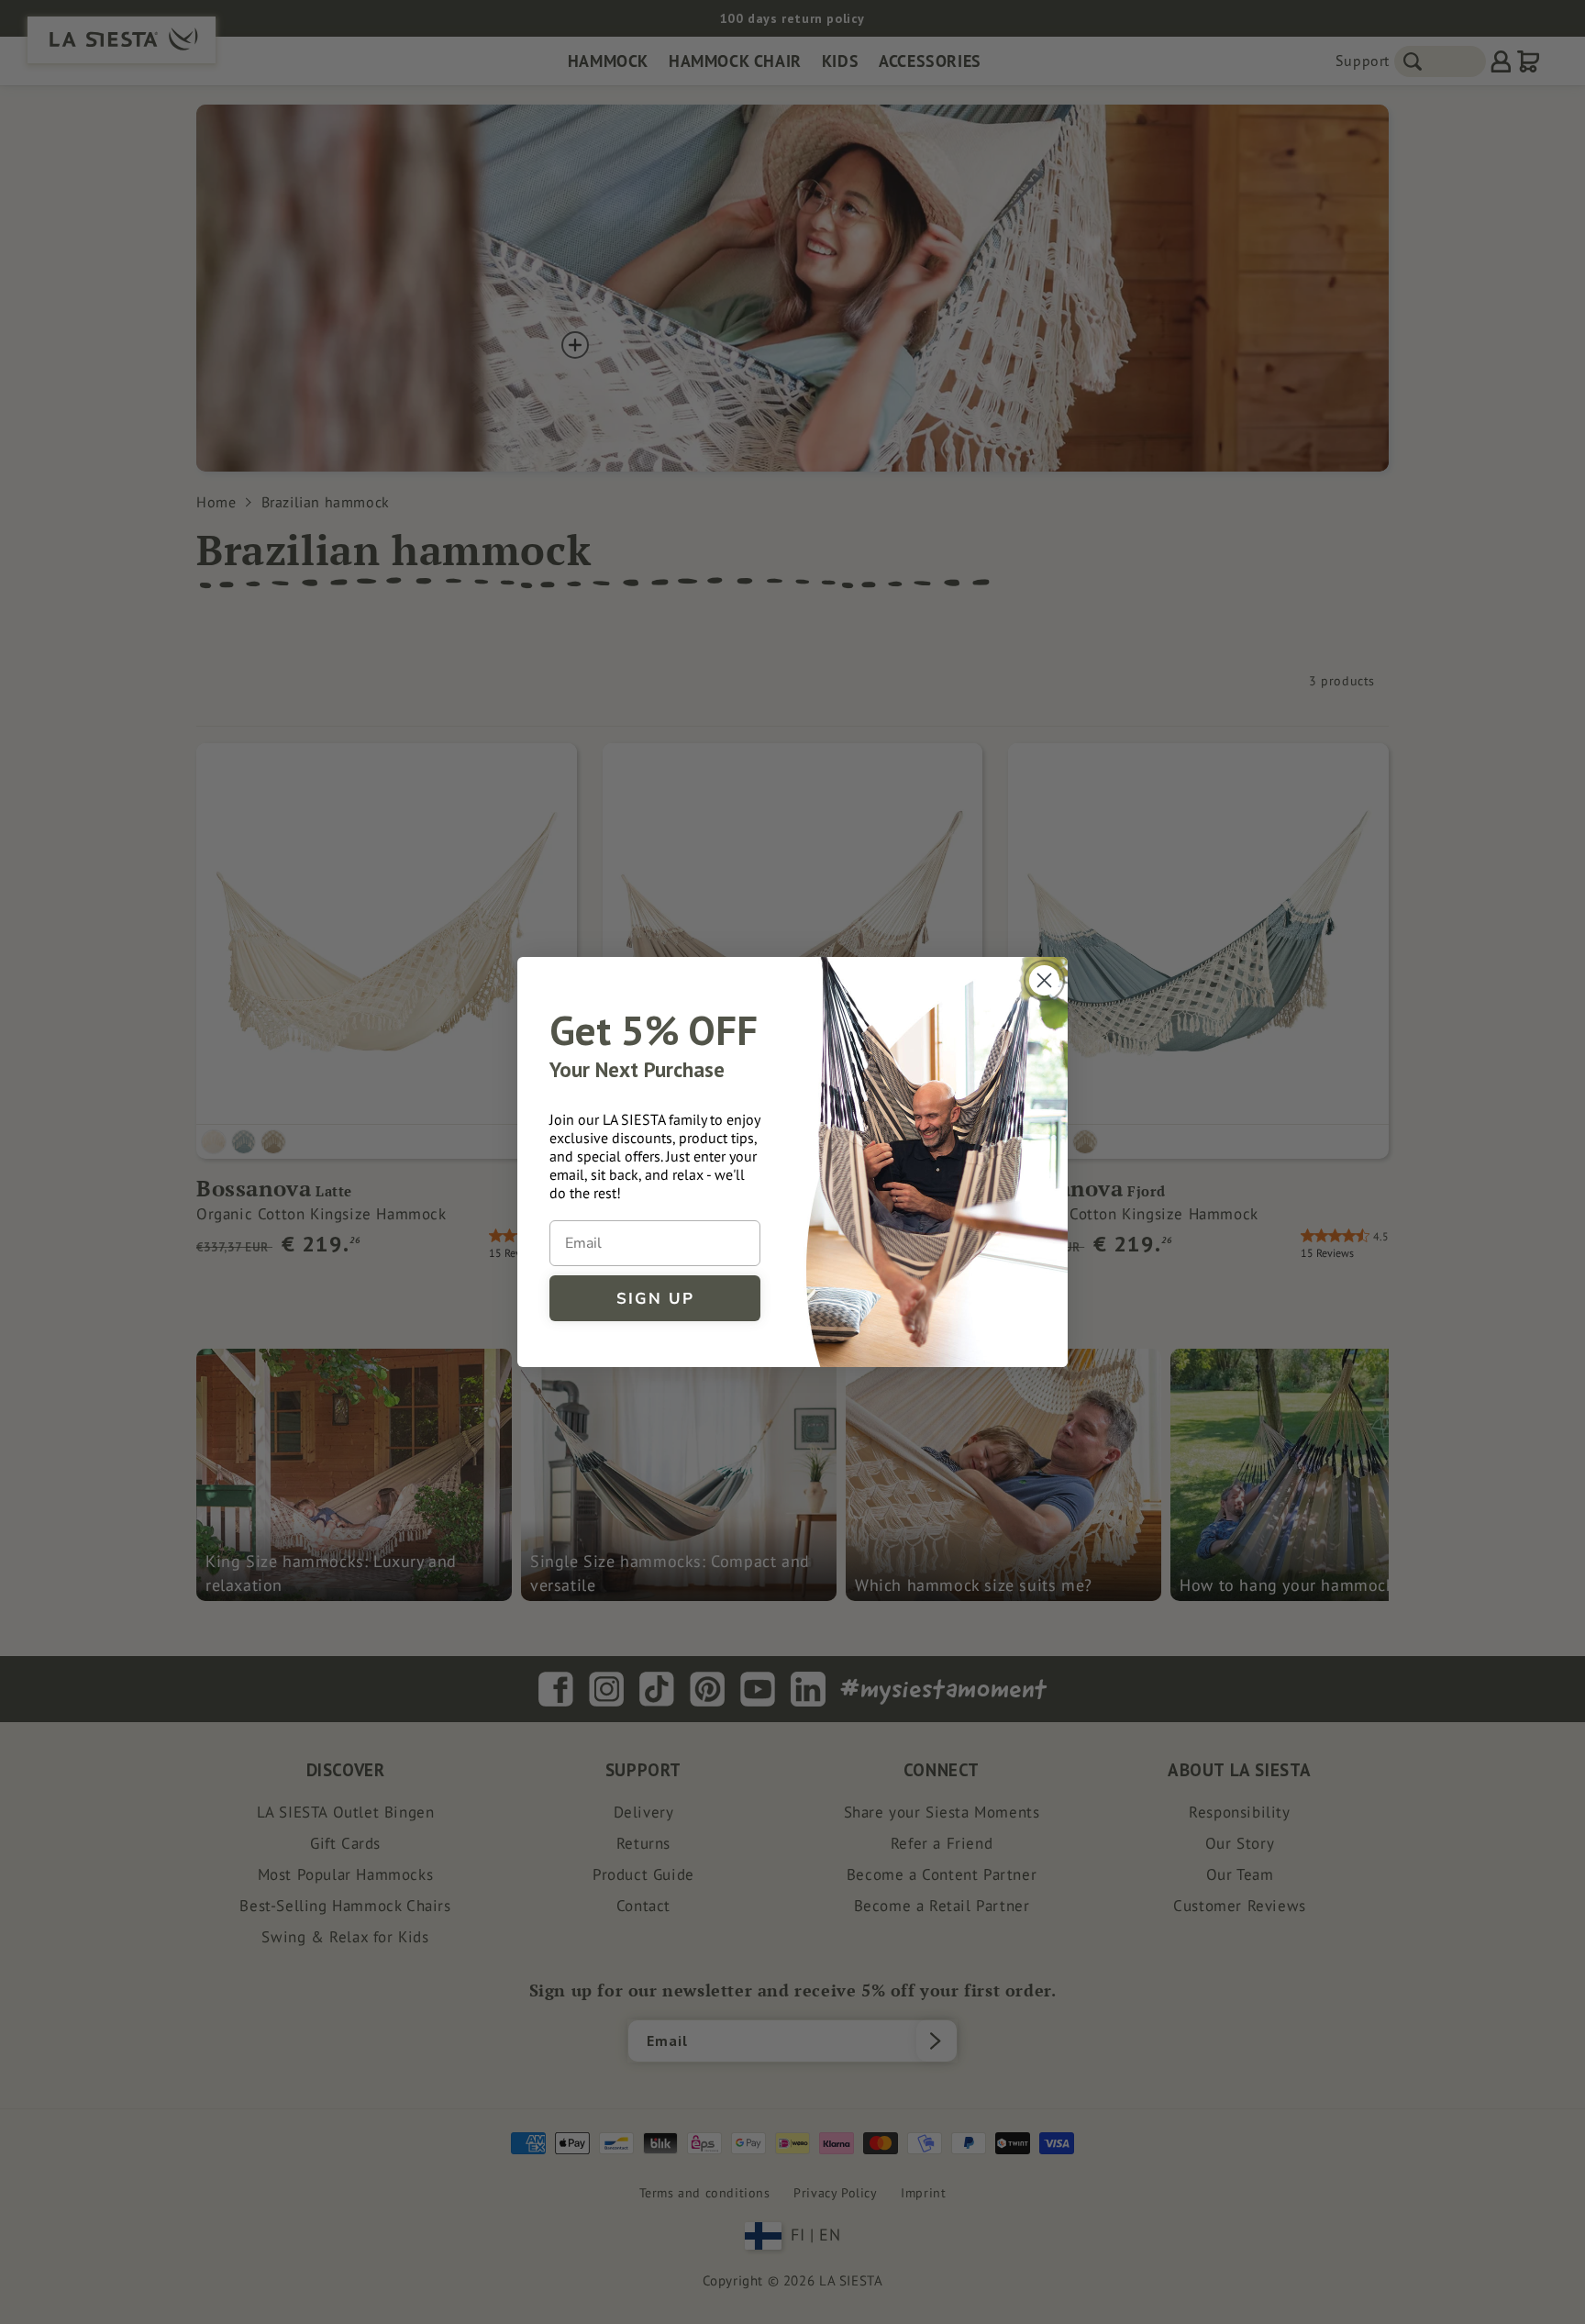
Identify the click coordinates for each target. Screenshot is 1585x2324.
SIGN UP (655, 1299)
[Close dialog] (1044, 980)
